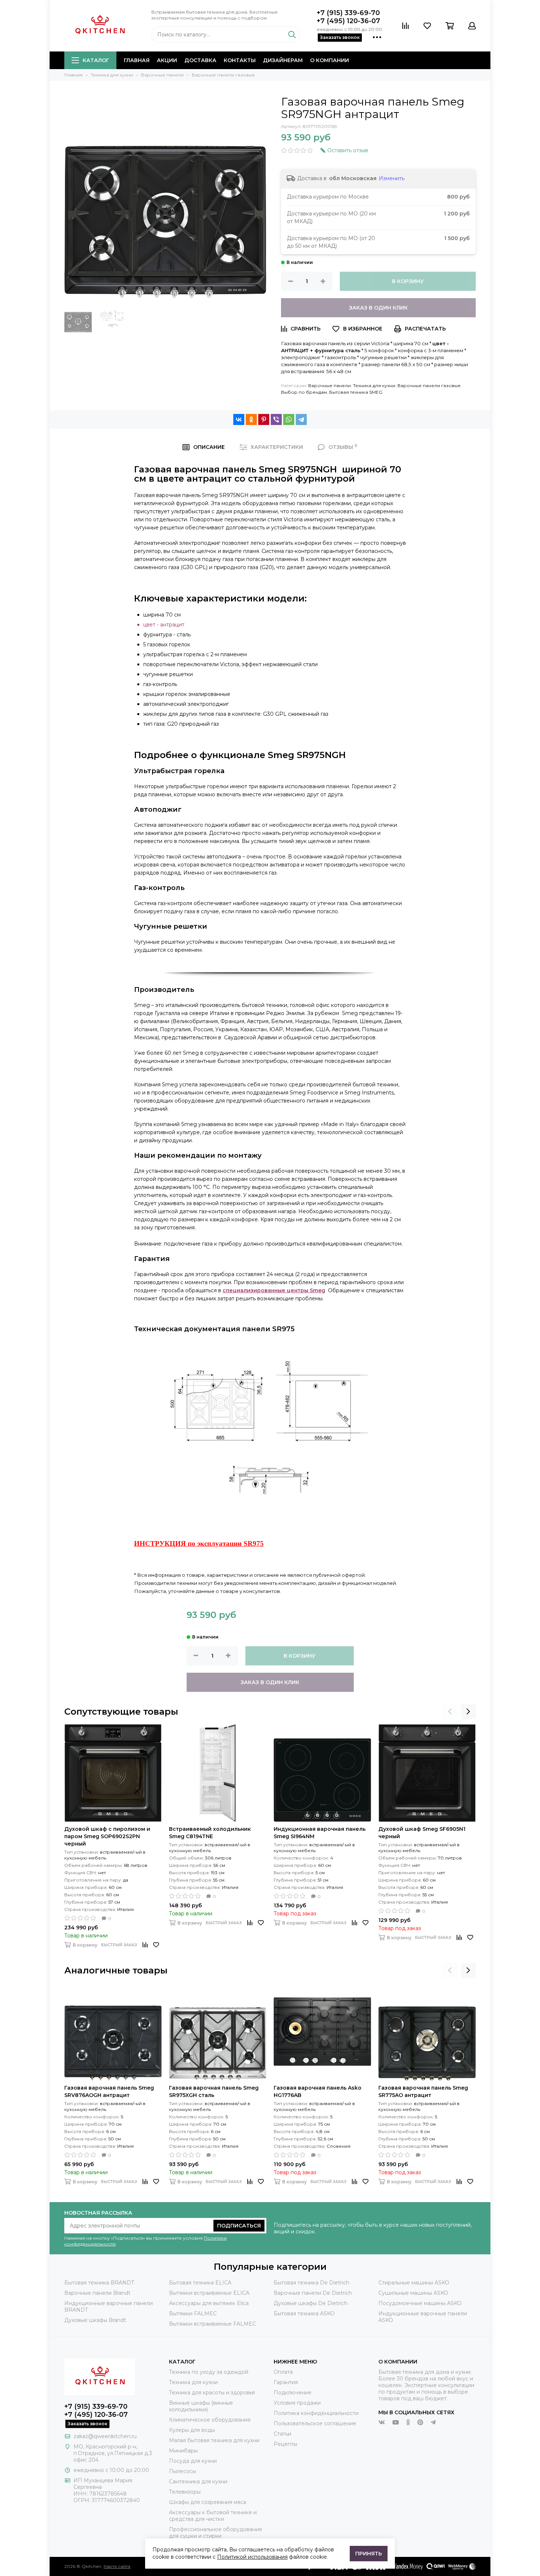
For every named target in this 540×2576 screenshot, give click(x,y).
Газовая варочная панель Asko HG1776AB (318, 2091)
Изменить (392, 178)
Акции (167, 60)
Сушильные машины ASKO (413, 2293)
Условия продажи (297, 2403)
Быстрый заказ (119, 1945)
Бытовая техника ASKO (304, 2314)
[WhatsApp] (289, 419)
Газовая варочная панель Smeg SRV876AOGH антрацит (109, 2091)
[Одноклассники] (251, 419)
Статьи (282, 2434)
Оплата (283, 2372)
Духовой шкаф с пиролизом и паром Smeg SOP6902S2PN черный (107, 1836)
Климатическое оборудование (210, 2420)
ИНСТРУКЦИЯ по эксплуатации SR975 (199, 1544)
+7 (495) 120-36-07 (348, 21)
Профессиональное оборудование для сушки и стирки (216, 2533)
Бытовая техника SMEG (356, 392)
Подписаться (239, 2226)
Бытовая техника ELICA (200, 2283)
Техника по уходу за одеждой (209, 2372)
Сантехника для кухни (198, 2482)
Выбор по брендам (304, 392)
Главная (137, 60)
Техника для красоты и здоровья (212, 2393)
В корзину (408, 281)
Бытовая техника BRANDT (99, 2283)
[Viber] (276, 419)
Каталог (96, 60)
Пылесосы (183, 2471)
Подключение (293, 2393)
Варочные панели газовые (429, 385)
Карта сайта (117, 2566)
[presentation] (450, 1712)
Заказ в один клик (378, 308)
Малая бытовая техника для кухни (214, 2440)
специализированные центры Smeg (274, 1290)
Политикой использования (252, 2557)
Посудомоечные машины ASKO (420, 2303)
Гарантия (286, 2382)
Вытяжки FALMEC (193, 2314)
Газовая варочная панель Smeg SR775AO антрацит (423, 2091)
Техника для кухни (374, 385)
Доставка (200, 60)
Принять (369, 2554)
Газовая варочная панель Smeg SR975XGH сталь (214, 2091)
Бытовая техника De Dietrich (312, 2283)
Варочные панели (330, 385)
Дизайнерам (283, 60)
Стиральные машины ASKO (414, 2283)
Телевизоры (185, 2492)
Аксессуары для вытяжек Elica (209, 2303)
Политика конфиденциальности (316, 2413)
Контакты (240, 60)
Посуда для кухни (193, 2461)
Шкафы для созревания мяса (208, 2502)
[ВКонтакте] (239, 419)
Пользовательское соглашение (315, 2423)
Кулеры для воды (192, 2430)
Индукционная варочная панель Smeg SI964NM (320, 1833)
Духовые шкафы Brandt (95, 2320)
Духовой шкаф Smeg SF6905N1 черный (422, 1833)
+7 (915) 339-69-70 (348, 13)
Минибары (183, 2451)
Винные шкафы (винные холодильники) (201, 2406)
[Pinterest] (264, 419)
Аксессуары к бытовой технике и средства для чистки (213, 2516)
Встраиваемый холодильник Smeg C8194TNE (210, 1833)
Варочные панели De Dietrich (313, 2293)
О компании (330, 60)
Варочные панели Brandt (97, 2293)
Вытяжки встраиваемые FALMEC (213, 2324)
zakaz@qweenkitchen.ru (105, 2436)
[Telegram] (301, 419)
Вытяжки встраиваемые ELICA (209, 2293)
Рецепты (285, 2444)
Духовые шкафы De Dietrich (311, 2303)
